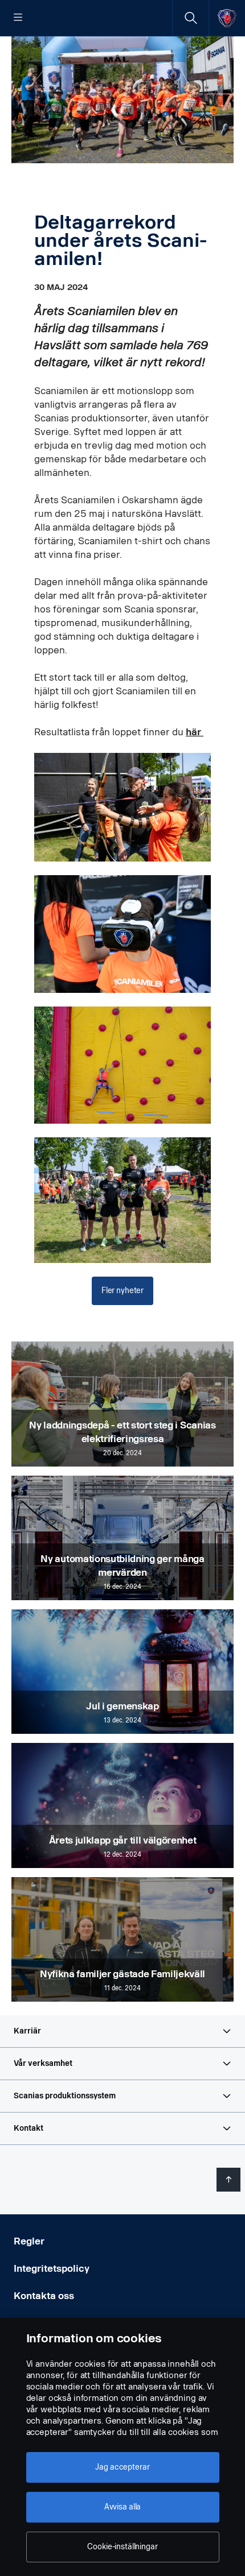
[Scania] (227, 18)
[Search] (191, 18)
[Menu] (18, 18)
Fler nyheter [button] (122, 1291)
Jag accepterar (122, 2467)
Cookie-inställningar (122, 2547)
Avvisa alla (122, 2507)
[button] (122, 2031)
